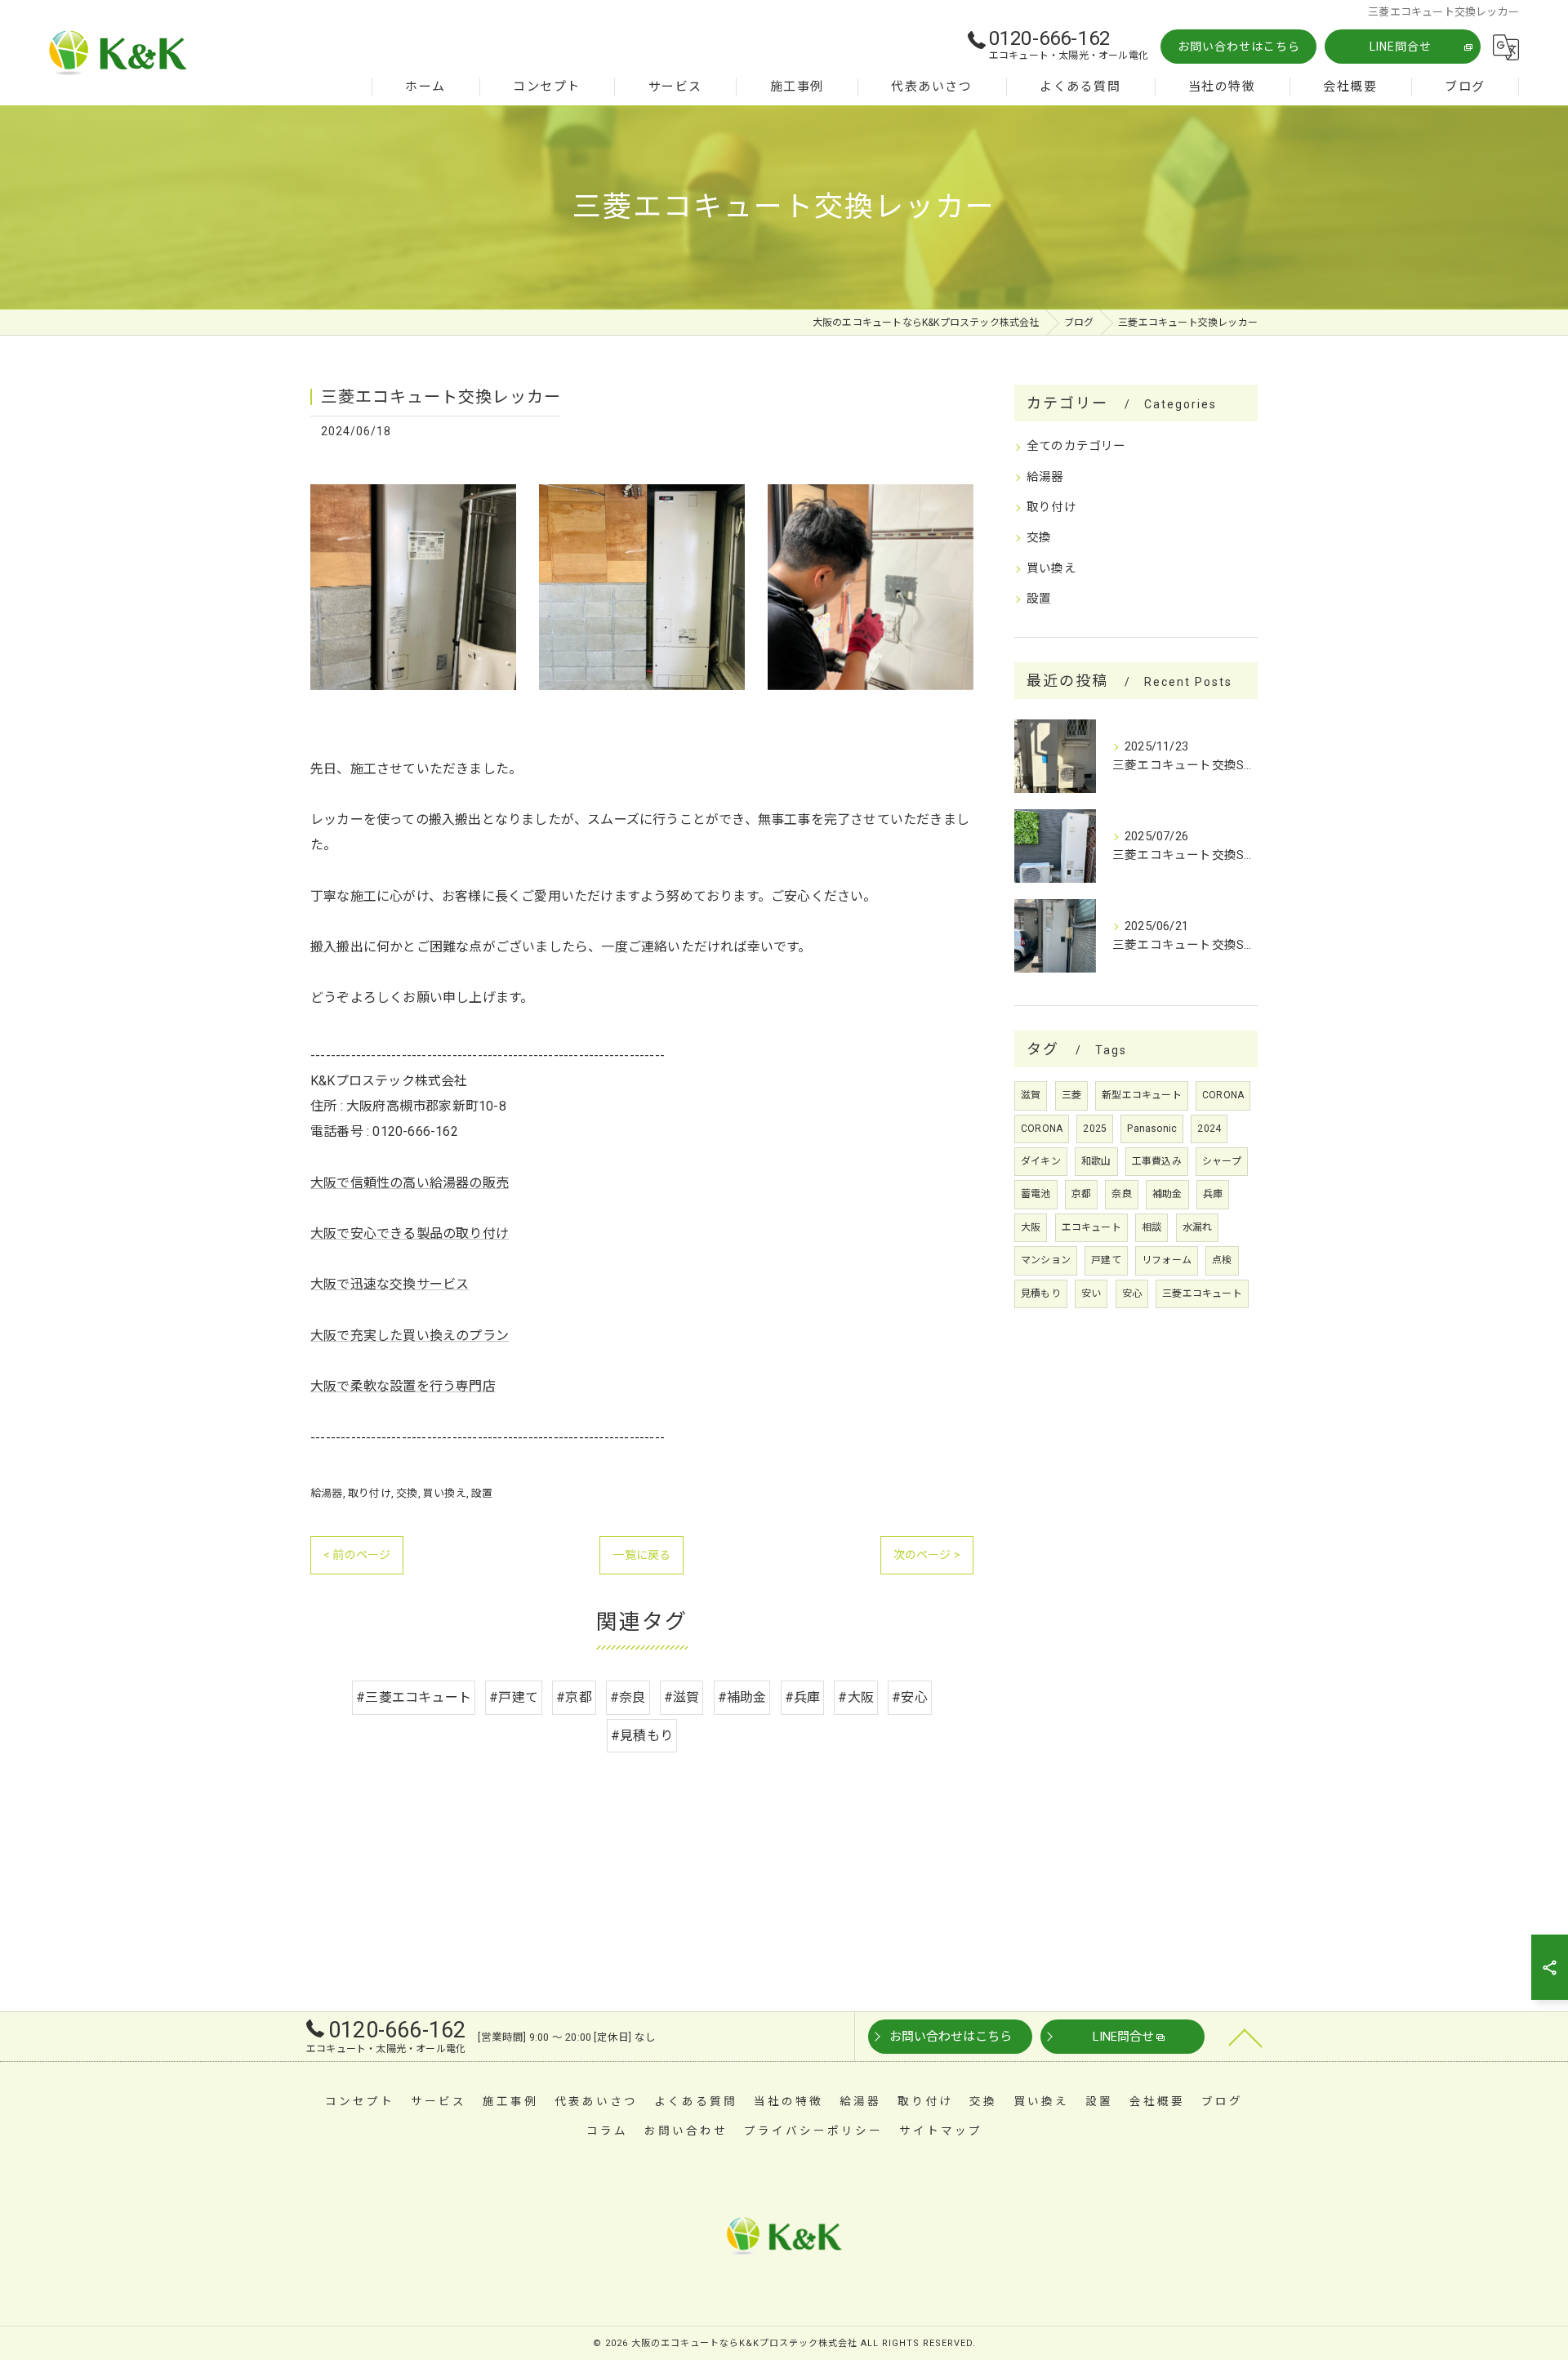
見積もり (1041, 1294)
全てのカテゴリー (1076, 446)
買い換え (445, 1493)
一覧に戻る (641, 1555)
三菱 (1071, 1095)
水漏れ (1198, 1227)
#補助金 (742, 1697)
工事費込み (1157, 1161)
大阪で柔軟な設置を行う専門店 (403, 1386)
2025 (1095, 1129)
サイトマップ (941, 2131)
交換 (407, 1493)
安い (1091, 1294)
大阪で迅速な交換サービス (390, 1284)
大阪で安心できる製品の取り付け (410, 1233)
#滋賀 (682, 1697)
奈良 (1121, 1194)
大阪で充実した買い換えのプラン (410, 1336)
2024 (1209, 1129)
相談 (1151, 1227)
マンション (1046, 1260)
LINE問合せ (1401, 47)
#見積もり (642, 1736)
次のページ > (927, 1555)
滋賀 (1031, 1095)
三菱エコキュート (1202, 1294)
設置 (482, 1493)
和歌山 (1096, 1161)
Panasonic (1152, 1129)
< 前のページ (357, 1555)
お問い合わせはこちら (1239, 47)
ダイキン (1041, 1161)
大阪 (1031, 1227)
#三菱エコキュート (414, 1697)
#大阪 (856, 1697)
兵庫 (1213, 1194)
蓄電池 (1036, 1194)
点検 (1222, 1260)
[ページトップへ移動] (1245, 2037)
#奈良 (628, 1697)
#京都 (574, 1697)
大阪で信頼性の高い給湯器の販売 (410, 1183)
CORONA (1223, 1095)
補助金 (1167, 1194)
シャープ (1222, 1161)
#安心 (910, 1697)
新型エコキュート (1142, 1095)
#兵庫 (803, 1697)
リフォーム (1167, 1260)
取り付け (370, 1493)
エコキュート (1091, 1227)
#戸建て (514, 1697)
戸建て (1106, 1260)
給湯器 (327, 1493)
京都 (1081, 1194)
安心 (1132, 1294)
